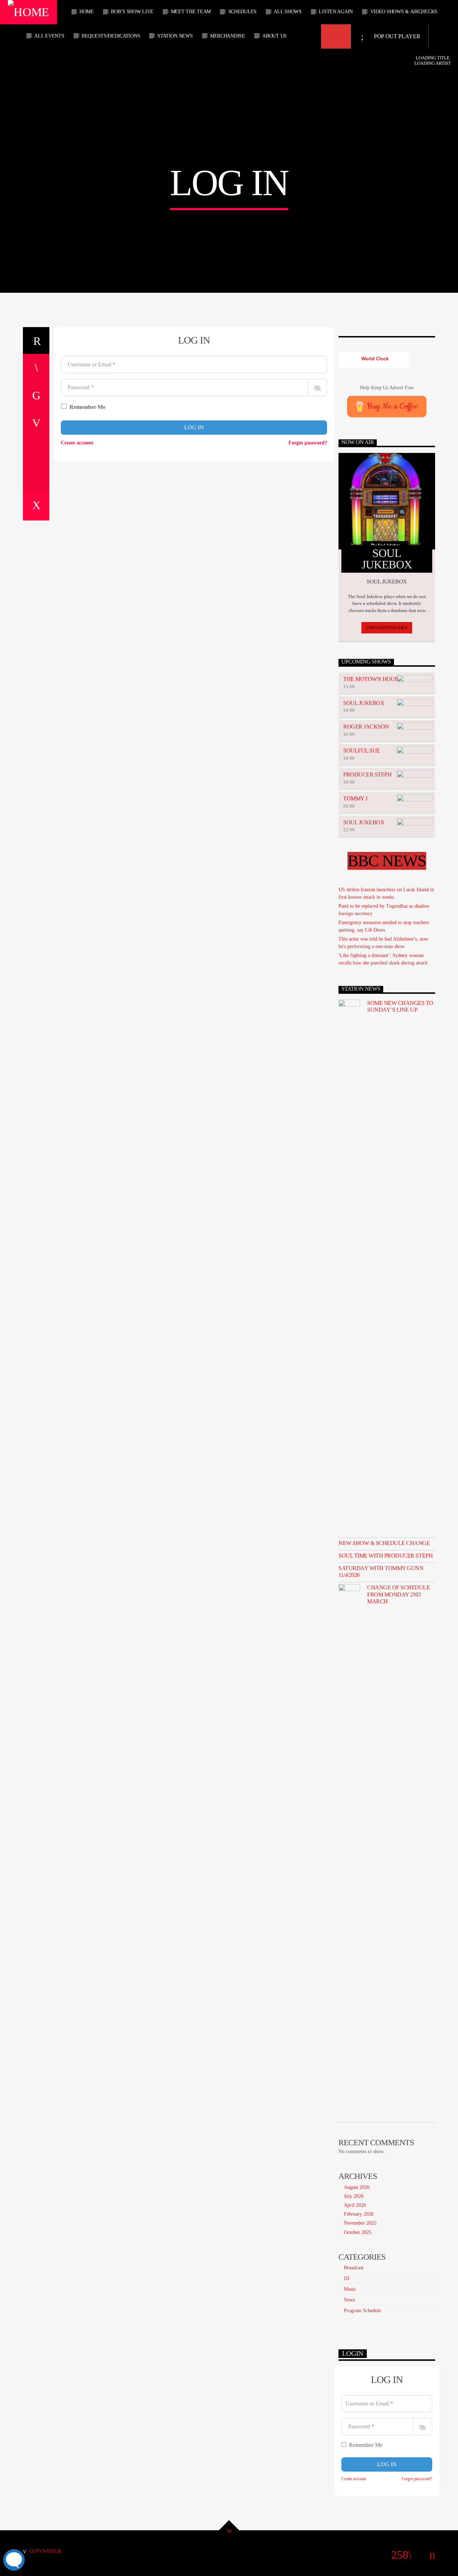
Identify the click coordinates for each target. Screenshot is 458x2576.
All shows (288, 12)
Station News (175, 36)
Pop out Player (396, 36)
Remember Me (87, 407)
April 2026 (355, 2205)
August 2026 (357, 2187)
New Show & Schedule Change (384, 1543)
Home (87, 12)
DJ (347, 2278)
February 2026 (359, 2214)
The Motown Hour (371, 679)
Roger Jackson (366, 727)
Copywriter (45, 2551)
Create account (77, 443)
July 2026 (354, 2196)
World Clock (374, 359)
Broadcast (354, 2268)
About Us (274, 36)
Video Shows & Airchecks (404, 12)
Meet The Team (191, 12)
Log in (194, 427)
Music (350, 2289)
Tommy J (355, 798)
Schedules (242, 12)
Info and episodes (387, 628)
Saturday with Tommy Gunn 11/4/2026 (381, 1571)
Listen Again (336, 12)
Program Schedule (362, 2311)
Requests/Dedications (111, 36)
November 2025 (360, 2223)
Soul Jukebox (364, 703)
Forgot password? (308, 443)
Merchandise (228, 36)
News (349, 2300)
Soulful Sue (362, 751)
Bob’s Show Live (132, 12)
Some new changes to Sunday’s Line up (400, 1006)
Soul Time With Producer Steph (386, 1556)
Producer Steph (367, 774)
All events (49, 36)
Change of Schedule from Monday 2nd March (398, 1594)
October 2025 (358, 2232)
